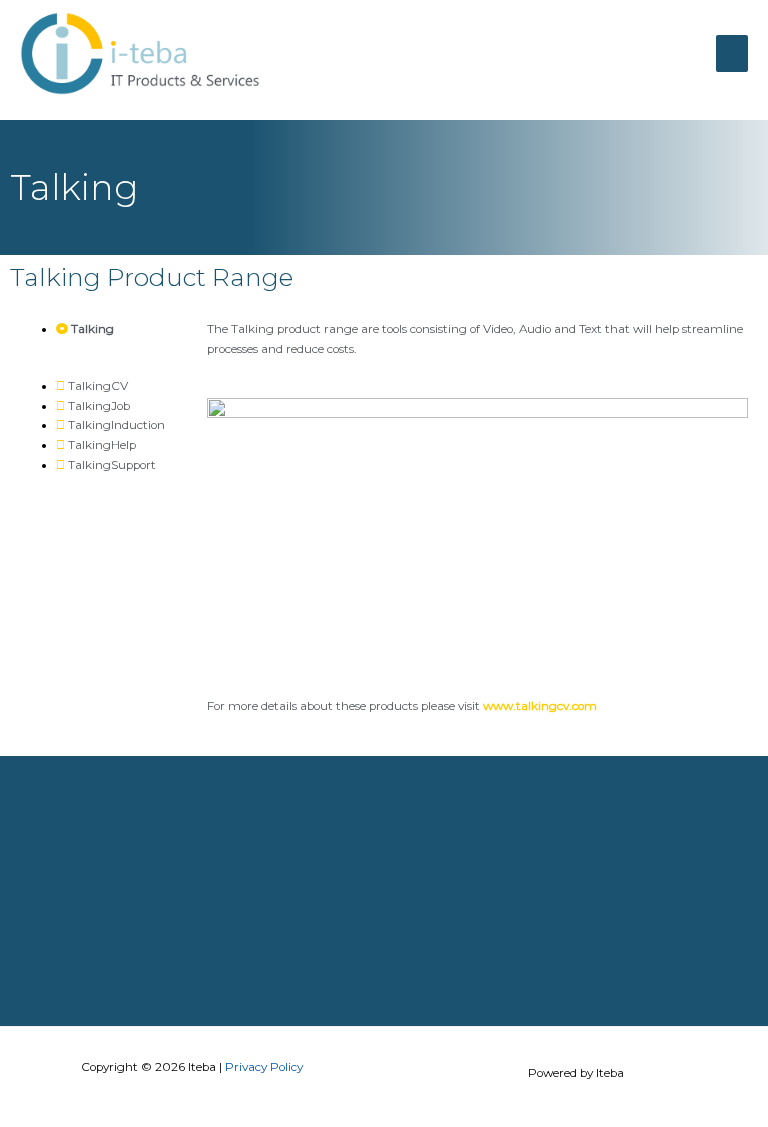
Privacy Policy (264, 1067)
